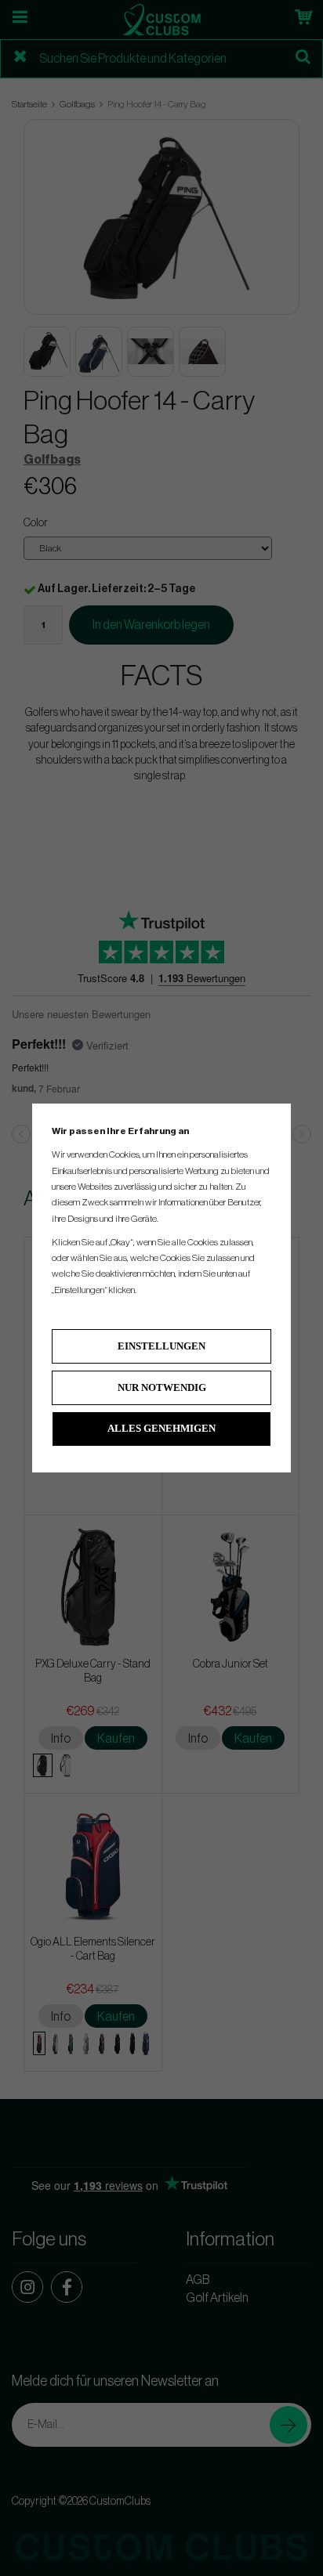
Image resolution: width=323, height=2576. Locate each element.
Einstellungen (161, 1346)
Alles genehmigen (161, 1428)
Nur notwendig (162, 1387)
